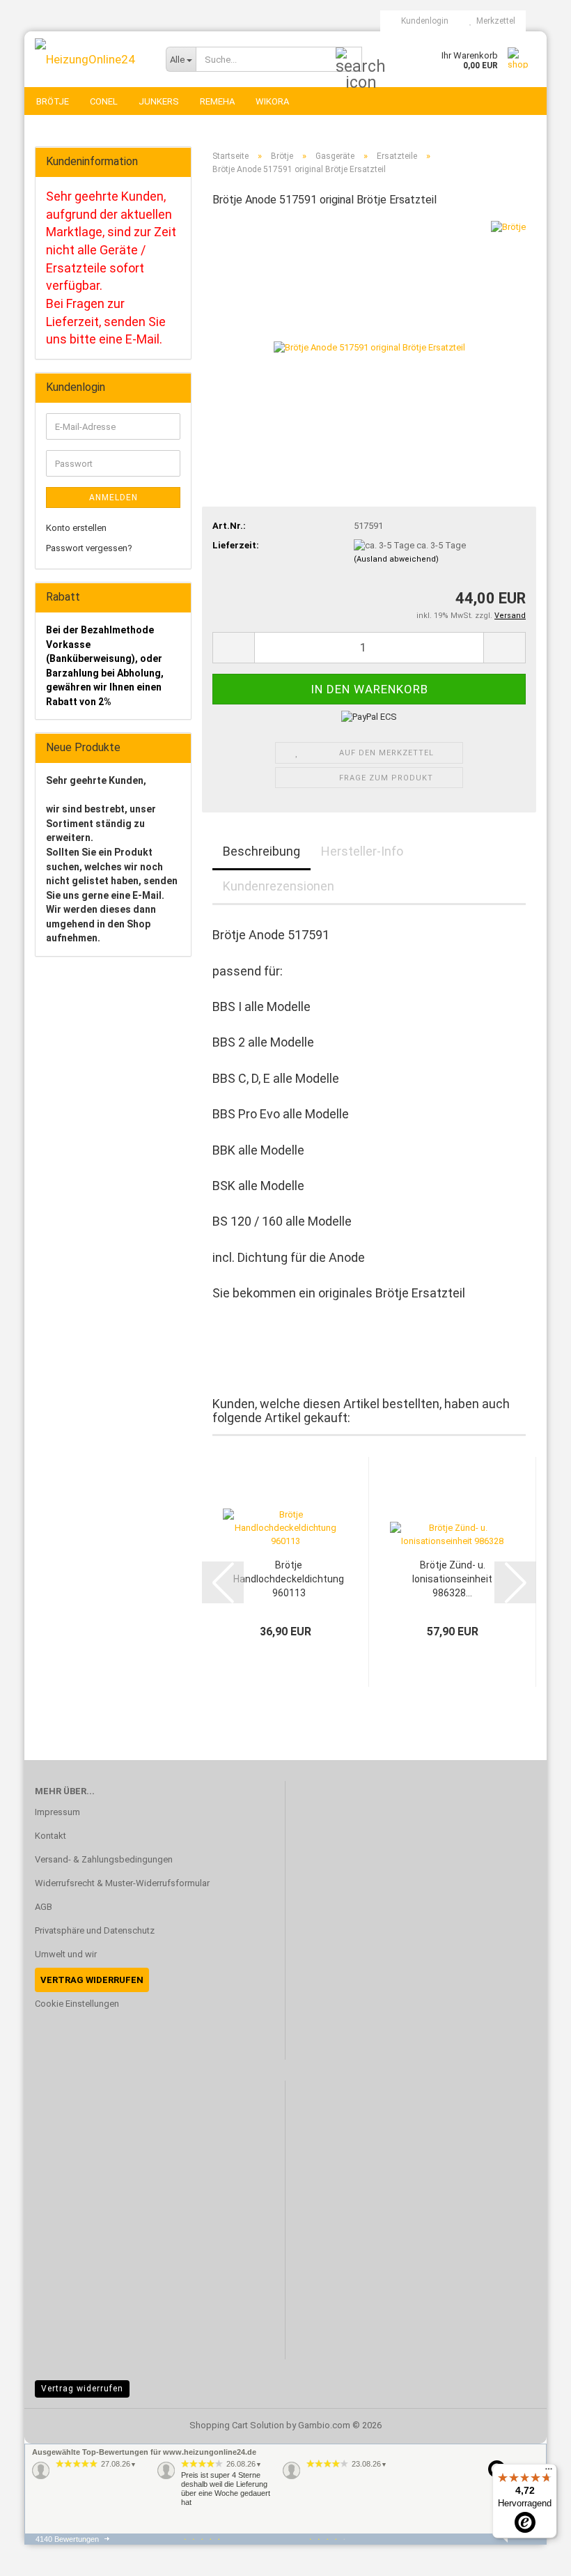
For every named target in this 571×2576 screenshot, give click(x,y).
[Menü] (549, 2472)
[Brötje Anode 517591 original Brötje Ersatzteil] (369, 324)
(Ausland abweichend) (396, 559)
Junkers (159, 101)
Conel (104, 101)
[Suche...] (349, 60)
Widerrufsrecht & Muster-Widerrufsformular (122, 1883)
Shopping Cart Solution (237, 2425)
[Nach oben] (533, 2555)
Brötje (53, 101)
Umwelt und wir (66, 1954)
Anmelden (114, 498)
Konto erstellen (76, 528)
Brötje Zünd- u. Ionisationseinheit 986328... (452, 1579)
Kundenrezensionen (279, 886)
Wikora (272, 101)
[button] (233, 648)
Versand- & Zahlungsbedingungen (104, 1859)
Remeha (217, 101)
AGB (44, 1907)
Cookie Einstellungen (77, 2004)
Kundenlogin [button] (423, 21)
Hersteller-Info (362, 851)
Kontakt (50, 1836)
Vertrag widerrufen (82, 2389)
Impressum (57, 1812)
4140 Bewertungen (67, 2539)
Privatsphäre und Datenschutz (95, 1930)
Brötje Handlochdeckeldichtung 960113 (289, 1579)
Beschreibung (261, 851)
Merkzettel (494, 21)
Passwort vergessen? (89, 548)
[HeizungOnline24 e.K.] (90, 59)
